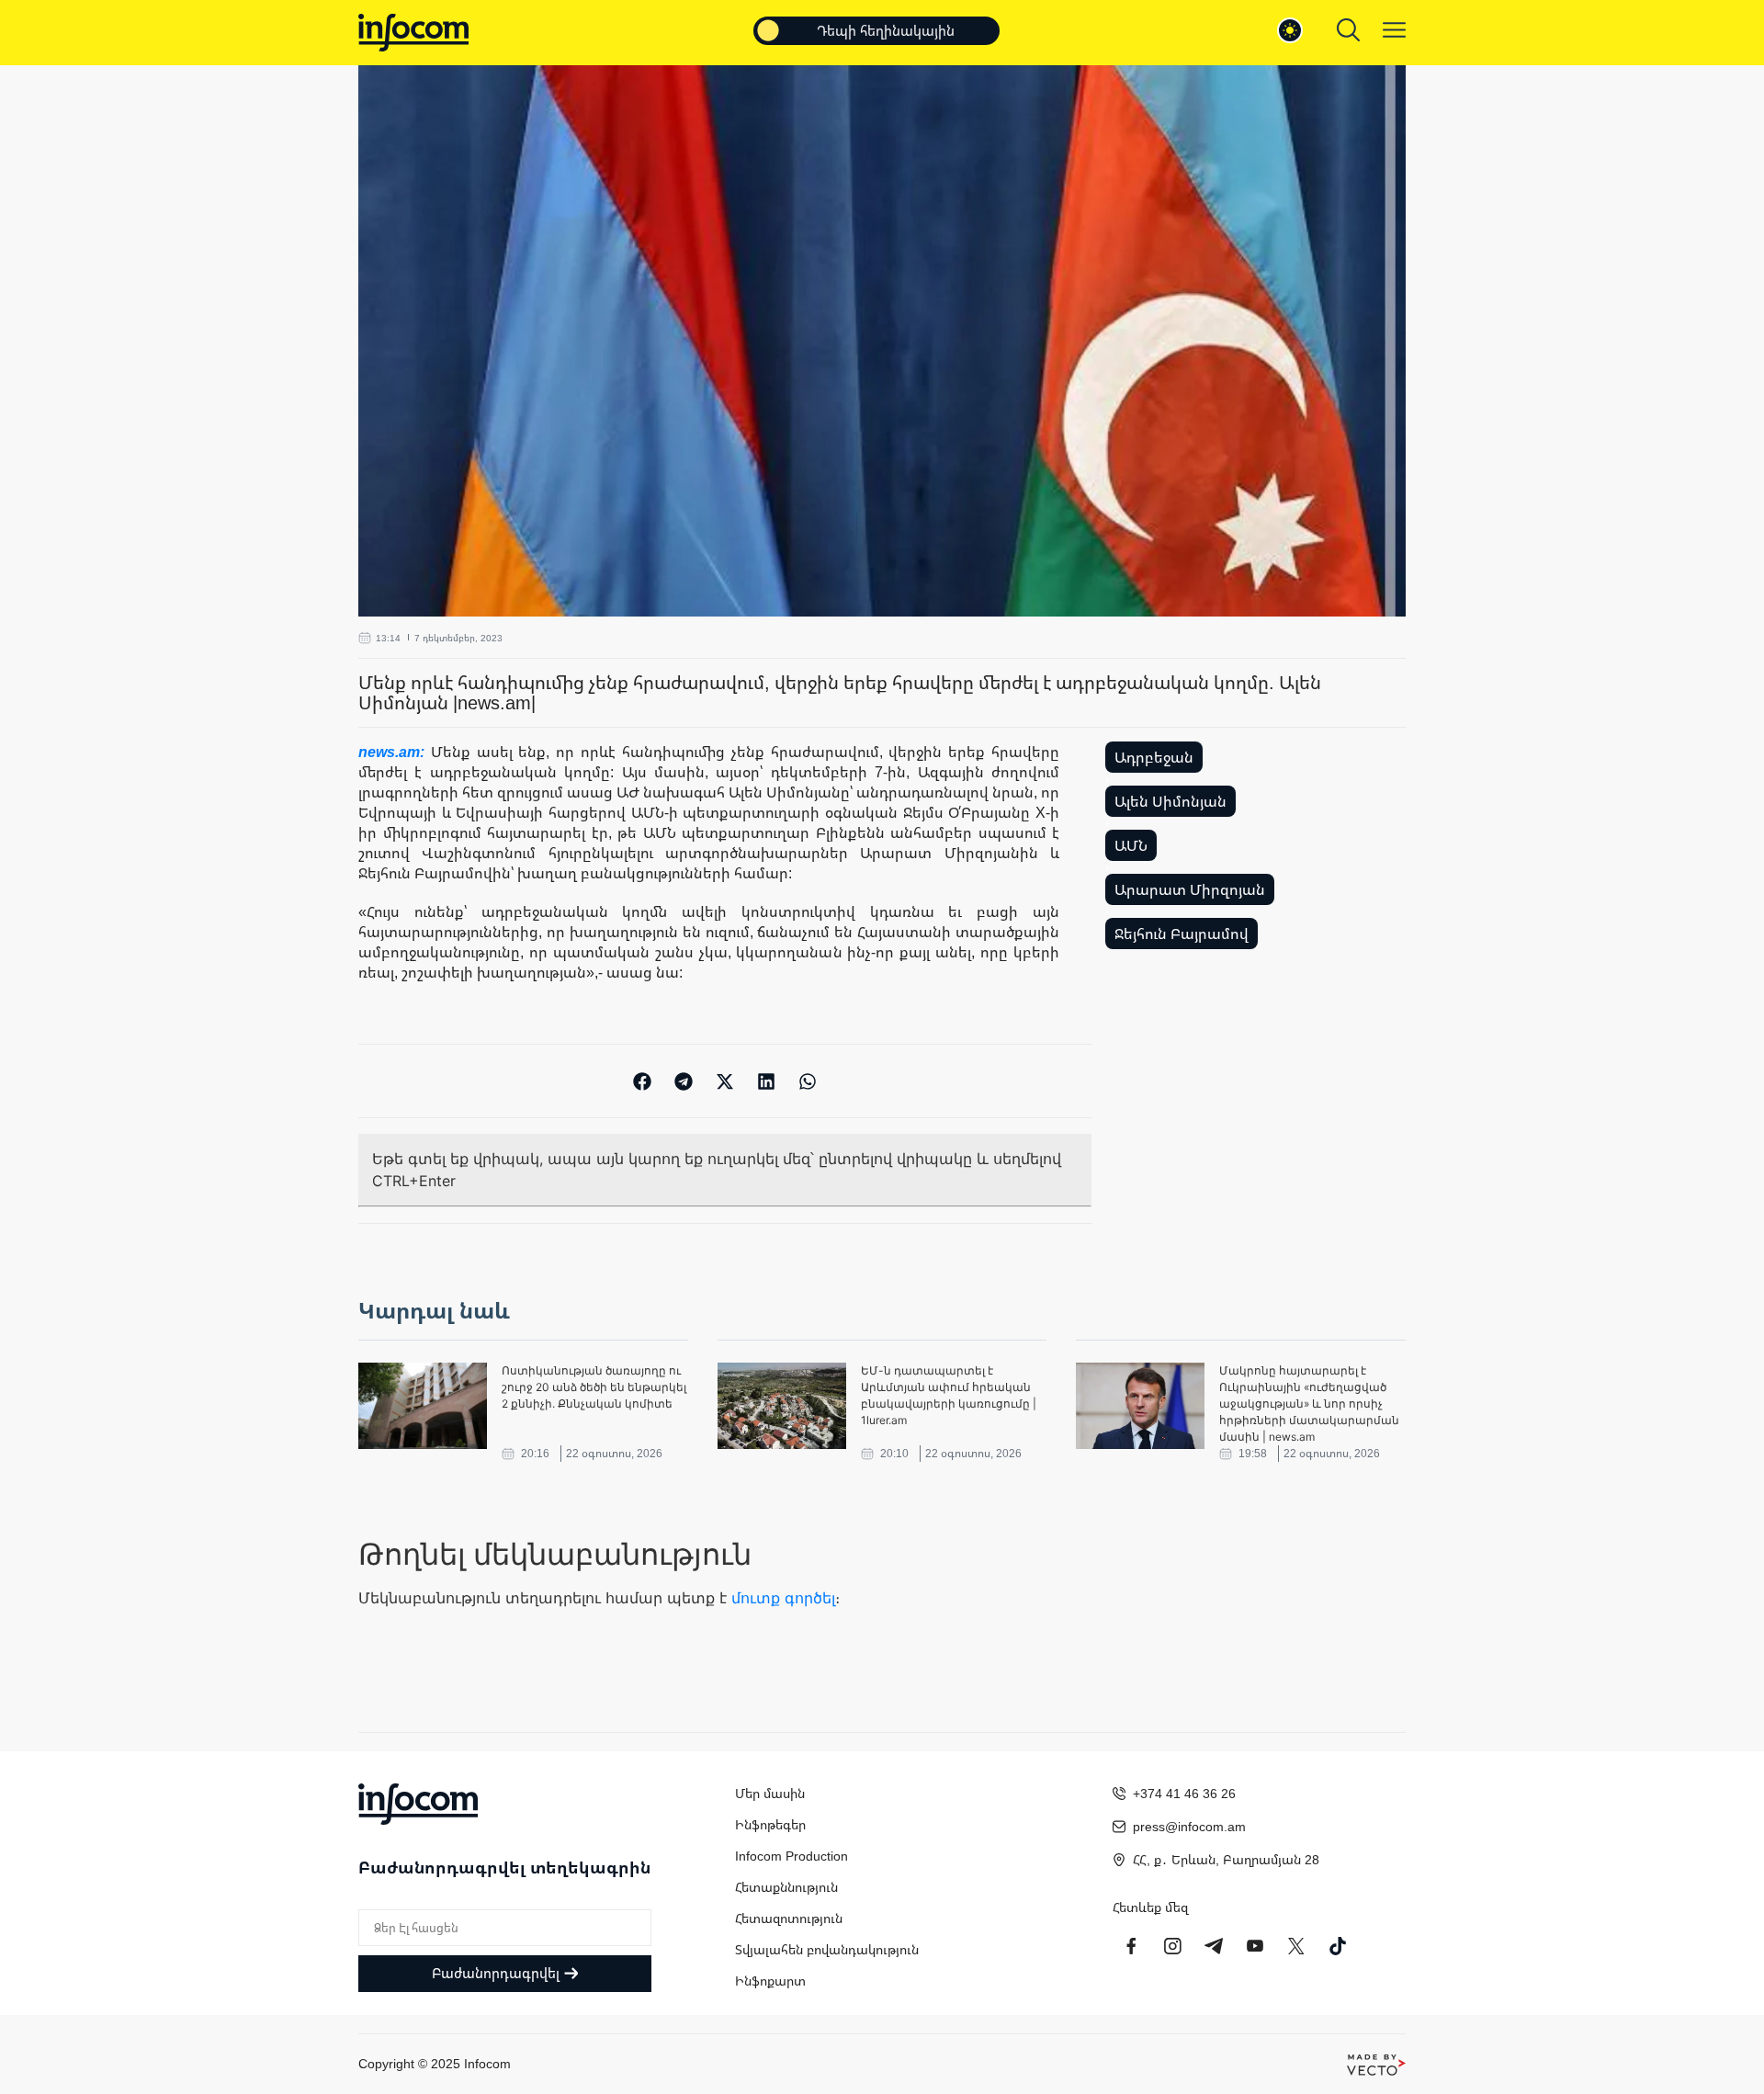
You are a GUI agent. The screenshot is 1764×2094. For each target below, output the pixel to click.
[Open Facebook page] (1131, 1946)
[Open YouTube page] (1255, 1946)
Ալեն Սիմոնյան (1170, 801)
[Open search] (1348, 30)
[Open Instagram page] (1172, 1946)
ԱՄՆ (1131, 845)
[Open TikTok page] (1338, 1946)
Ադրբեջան (1154, 757)
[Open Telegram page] (1214, 1946)
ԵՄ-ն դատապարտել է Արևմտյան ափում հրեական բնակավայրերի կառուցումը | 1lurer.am (949, 1395)
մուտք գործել (783, 1598)
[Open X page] (1296, 1946)
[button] (643, 1081)
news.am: (395, 752)
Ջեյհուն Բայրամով (1182, 934)
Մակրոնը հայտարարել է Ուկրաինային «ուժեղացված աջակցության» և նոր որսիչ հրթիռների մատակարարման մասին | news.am (1309, 1404)
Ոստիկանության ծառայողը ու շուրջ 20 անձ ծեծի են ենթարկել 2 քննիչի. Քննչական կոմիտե (594, 1387)
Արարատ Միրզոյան (1190, 889)
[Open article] (423, 1406)
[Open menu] (1394, 30)
